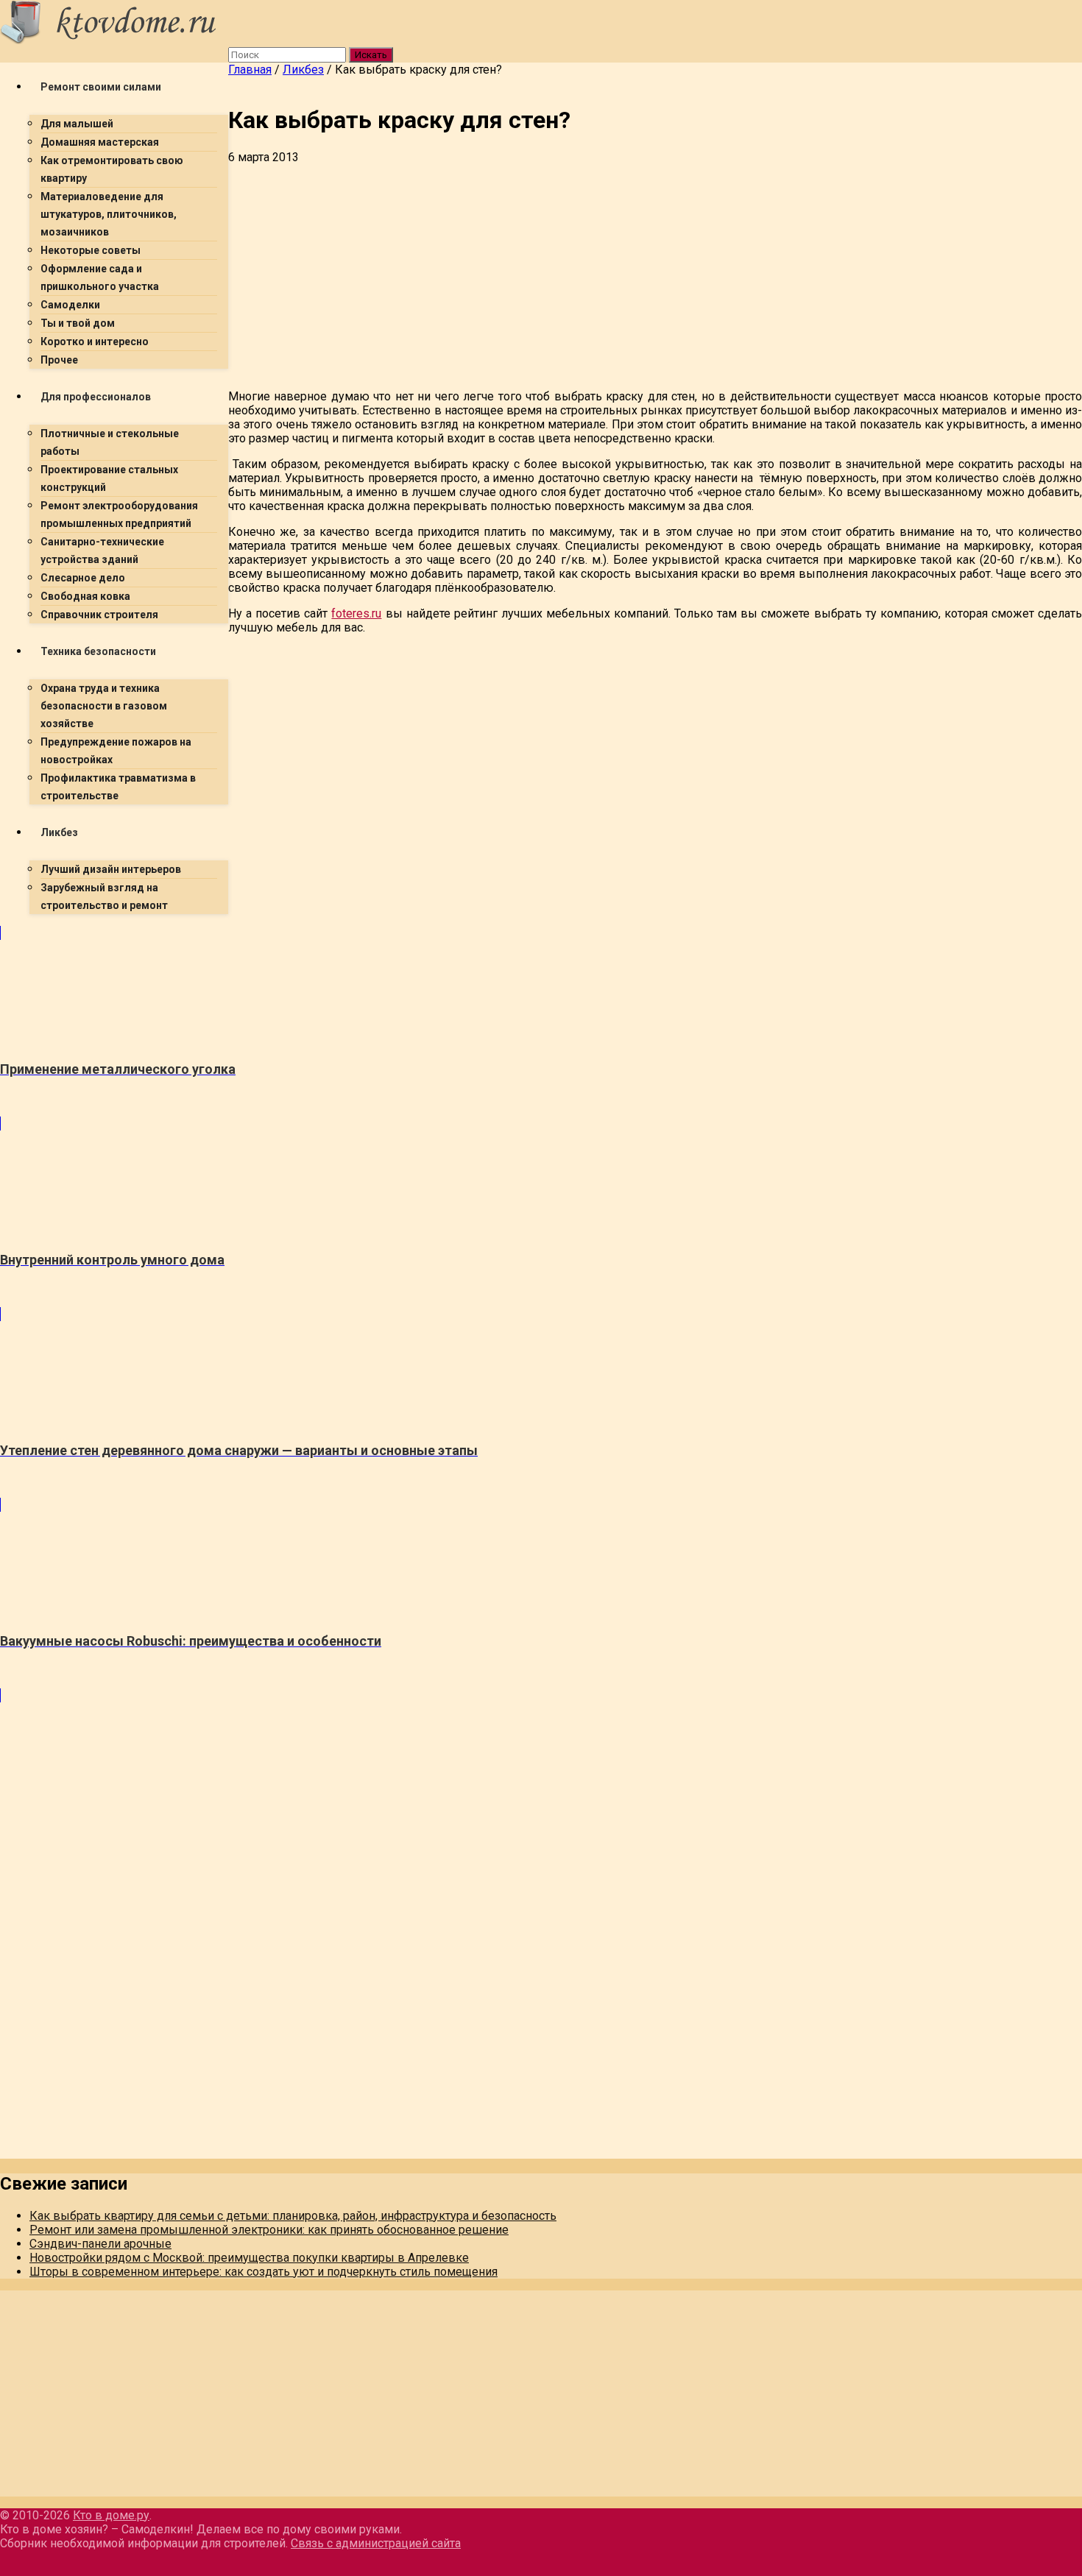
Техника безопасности (98, 651)
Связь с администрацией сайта (376, 2543)
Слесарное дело (83, 578)
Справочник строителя (99, 615)
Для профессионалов (96, 397)
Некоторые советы (91, 250)
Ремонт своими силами (101, 87)
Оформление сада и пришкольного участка (100, 277)
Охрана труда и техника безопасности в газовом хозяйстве (104, 706)
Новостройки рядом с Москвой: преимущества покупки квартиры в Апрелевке (249, 2258)
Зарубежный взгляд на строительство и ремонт (104, 896)
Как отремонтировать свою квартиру (112, 169)
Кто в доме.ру (111, 2515)
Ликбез (59, 832)
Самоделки (70, 305)
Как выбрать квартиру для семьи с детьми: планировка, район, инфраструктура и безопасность (293, 2216)
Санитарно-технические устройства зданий (102, 551)
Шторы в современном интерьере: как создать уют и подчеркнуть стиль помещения (264, 2272)
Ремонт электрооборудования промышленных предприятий (119, 514)
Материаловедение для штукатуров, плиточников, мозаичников (109, 214)
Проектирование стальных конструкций (109, 478)
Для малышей (77, 124)
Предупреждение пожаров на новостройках (116, 751)
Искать (371, 55)
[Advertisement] (442, 1029)
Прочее (59, 360)
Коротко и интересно (95, 342)
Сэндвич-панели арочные (100, 2244)
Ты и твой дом (78, 323)
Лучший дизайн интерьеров (111, 869)
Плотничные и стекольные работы (110, 442)
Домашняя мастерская (100, 142)
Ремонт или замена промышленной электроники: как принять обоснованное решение (269, 2230)
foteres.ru (356, 613)
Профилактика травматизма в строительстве (118, 787)
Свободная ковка (85, 596)
